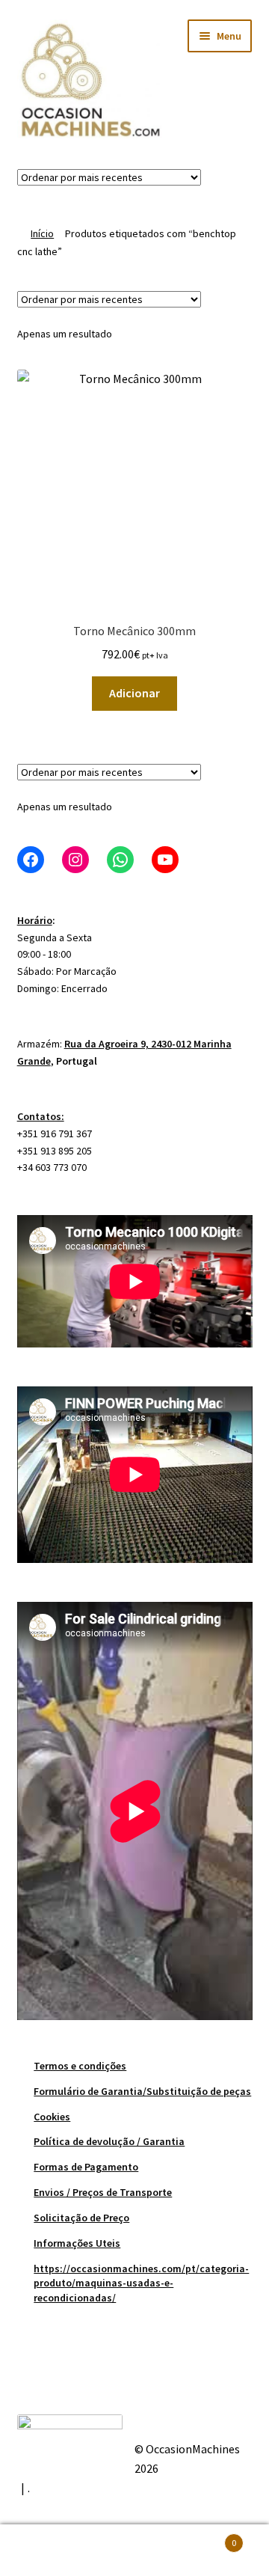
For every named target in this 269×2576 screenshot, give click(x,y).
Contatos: (41, 1116)
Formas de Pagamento (86, 2167)
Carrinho (208, 2537)
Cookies (52, 2117)
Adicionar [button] (134, 693)
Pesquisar (134, 2551)
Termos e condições (80, 2066)
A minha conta (45, 2551)
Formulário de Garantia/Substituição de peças (142, 2091)
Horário (35, 920)
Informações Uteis (77, 2243)
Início (42, 233)
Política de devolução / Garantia (109, 2141)
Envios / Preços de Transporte (103, 2192)
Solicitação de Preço (81, 2218)
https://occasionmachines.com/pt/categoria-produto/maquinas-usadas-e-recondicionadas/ (141, 2283)
